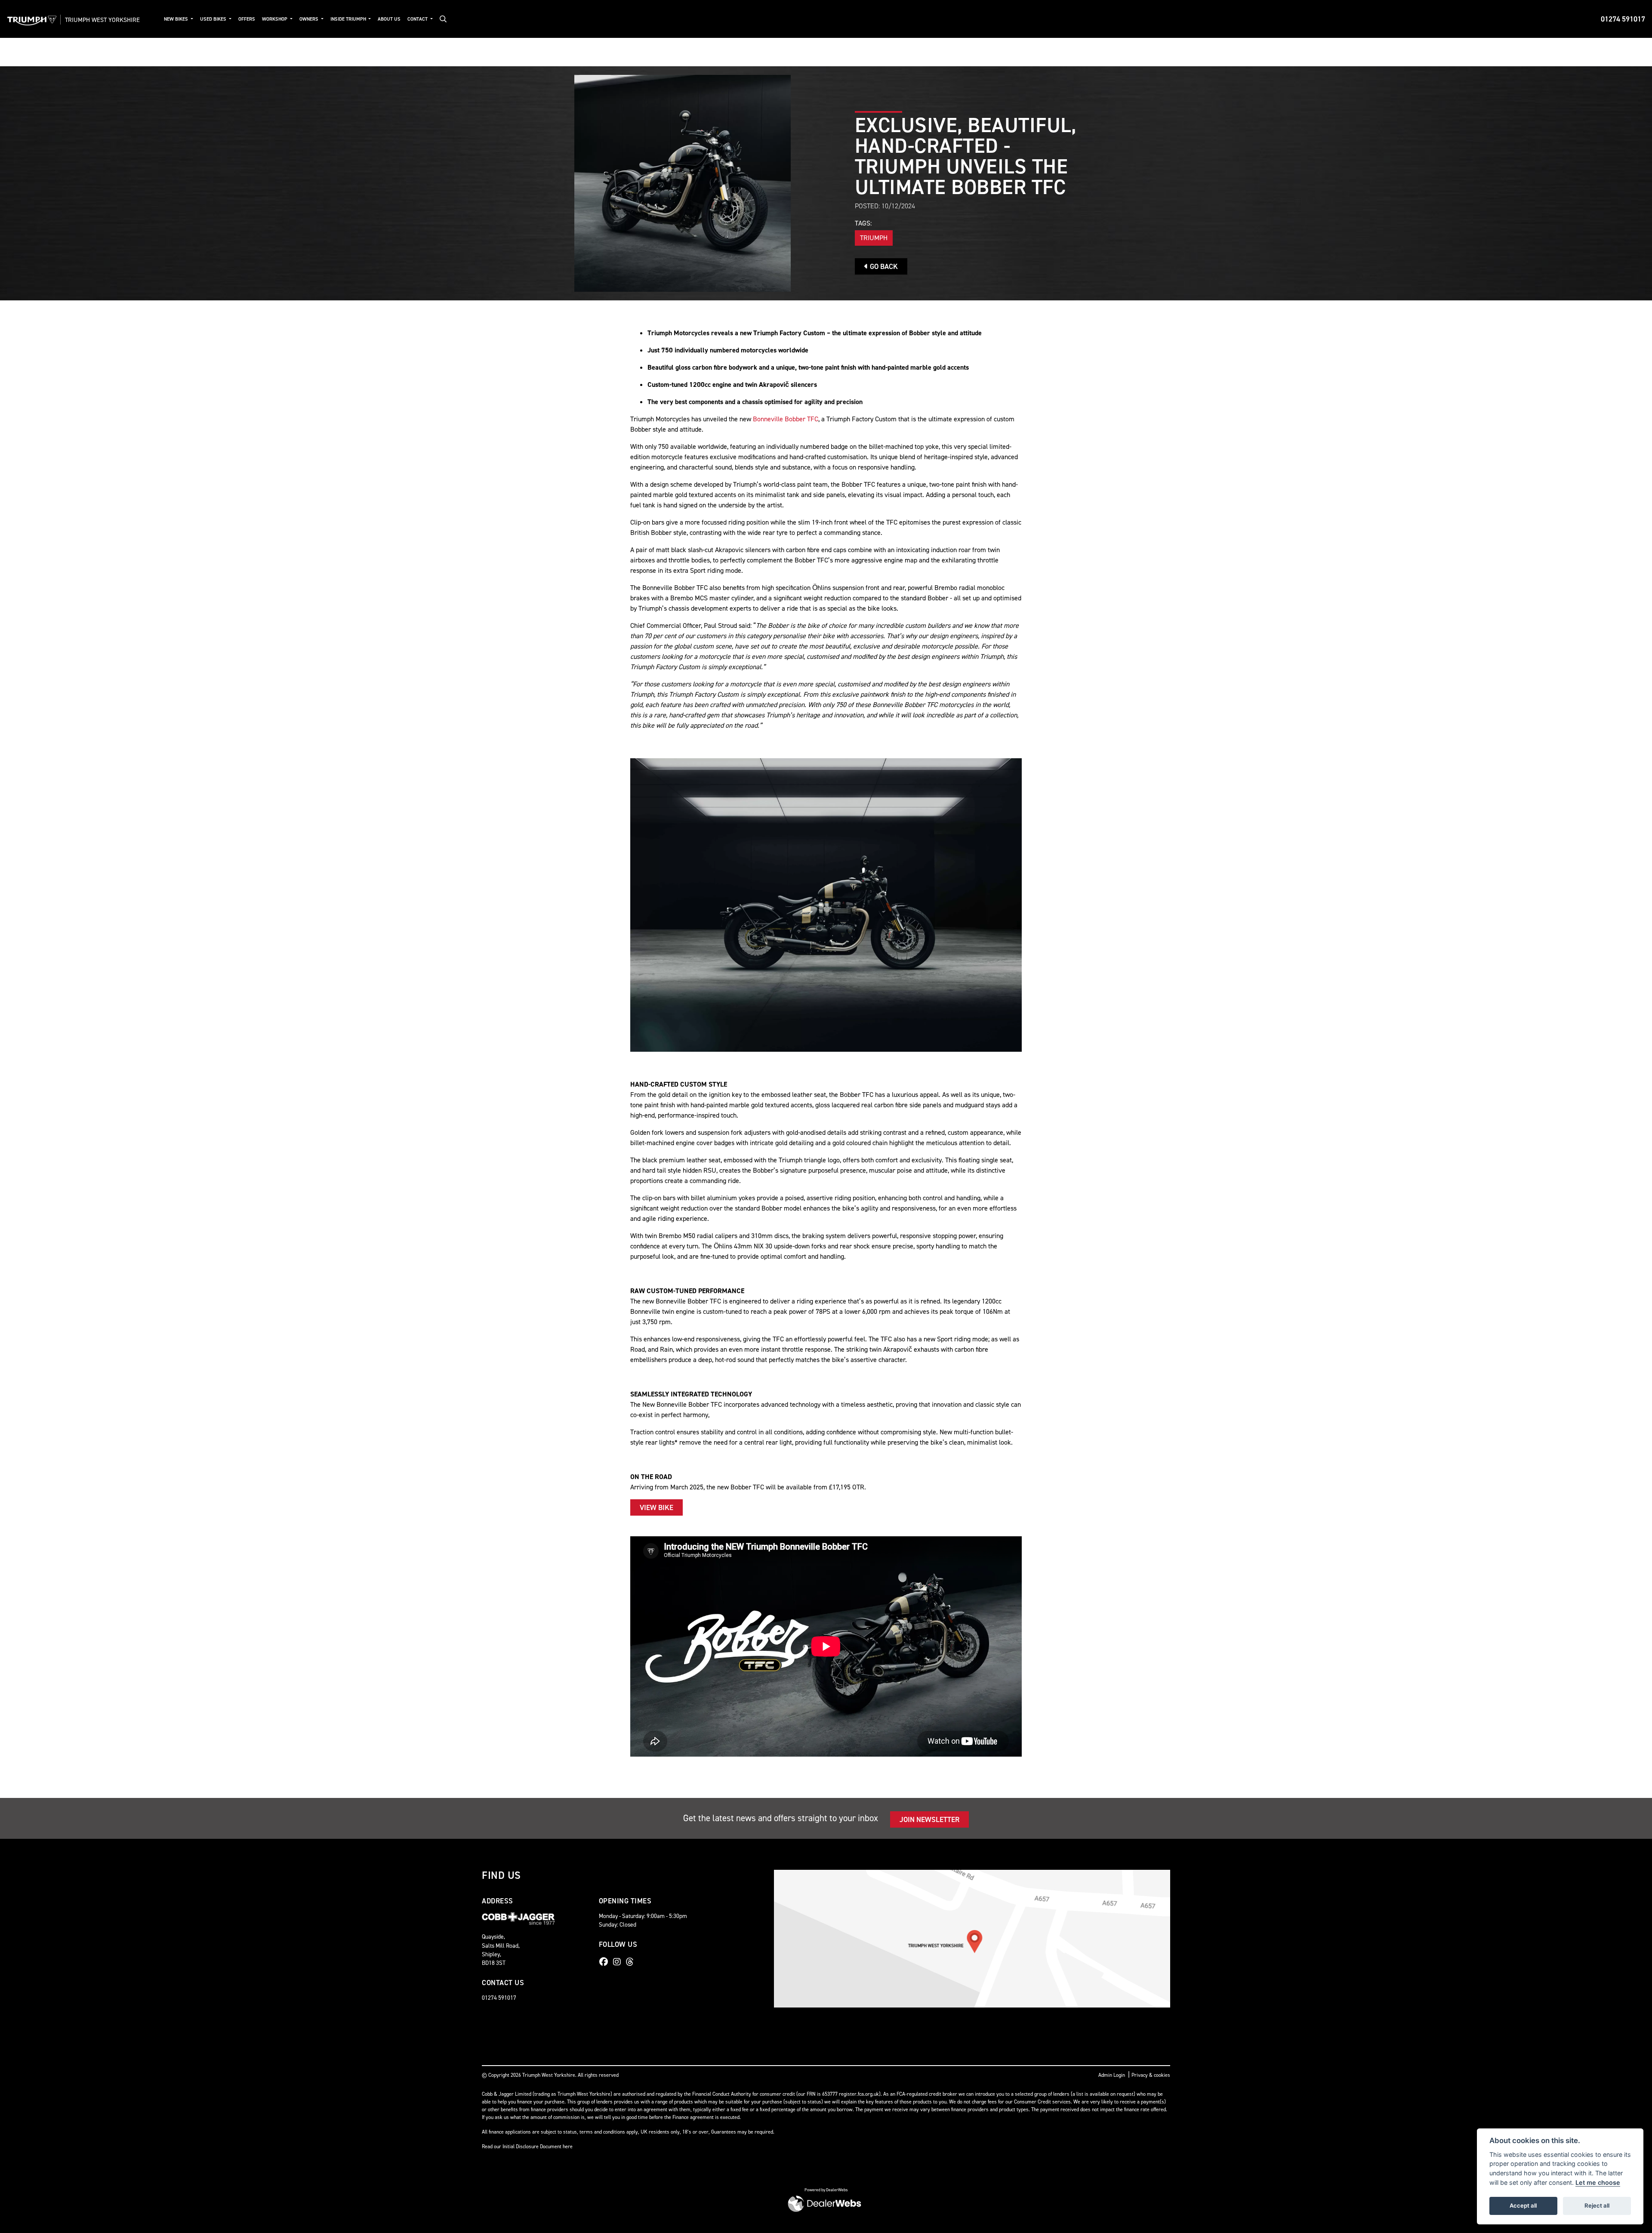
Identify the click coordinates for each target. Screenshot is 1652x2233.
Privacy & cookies (1151, 2075)
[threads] (632, 1962)
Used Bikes (214, 19)
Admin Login (1112, 2075)
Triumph (874, 238)
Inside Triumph (349, 19)
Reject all (1597, 2205)
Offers (247, 19)
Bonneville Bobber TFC (786, 419)
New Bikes (177, 19)
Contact (418, 19)
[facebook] (606, 1962)
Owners (310, 19)
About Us (389, 19)
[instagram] (619, 1962)
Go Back (883, 266)
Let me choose (1598, 2182)
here (568, 2147)
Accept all (1523, 2205)
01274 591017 (1623, 19)
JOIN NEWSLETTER (929, 1819)
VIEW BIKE (656, 1507)
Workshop (275, 19)
